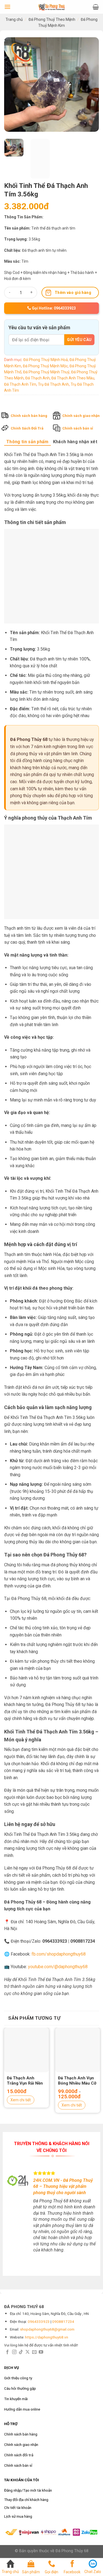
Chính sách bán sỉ (78, 429)
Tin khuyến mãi (16, 2399)
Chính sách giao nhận (81, 416)
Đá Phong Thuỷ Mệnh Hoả (46, 360)
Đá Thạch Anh (37, 378)
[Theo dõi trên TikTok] (21, 2352)
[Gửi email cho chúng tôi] (34, 2352)
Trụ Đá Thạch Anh (53, 384)
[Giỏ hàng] (96, 7)
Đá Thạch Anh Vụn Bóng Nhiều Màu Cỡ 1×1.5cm (77, 2081)
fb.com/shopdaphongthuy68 (59, 1954)
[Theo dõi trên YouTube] (41, 2352)
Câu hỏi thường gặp (20, 2388)
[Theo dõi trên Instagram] (14, 2352)
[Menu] (7, 7)
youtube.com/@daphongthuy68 (58, 1967)
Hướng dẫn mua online (22, 2409)
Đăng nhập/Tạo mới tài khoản (28, 2490)
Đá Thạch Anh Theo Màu (73, 378)
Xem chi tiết (21, 2100)
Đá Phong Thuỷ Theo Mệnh (52, 19)
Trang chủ (14, 19)
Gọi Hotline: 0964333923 (53, 308)
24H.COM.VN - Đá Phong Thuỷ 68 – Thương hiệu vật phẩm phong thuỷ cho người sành (63, 2186)
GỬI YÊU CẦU (79, 340)
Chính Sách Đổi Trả (27, 429)
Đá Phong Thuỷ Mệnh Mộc (45, 366)
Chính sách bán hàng (29, 416)
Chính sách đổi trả (19, 2455)
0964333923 (39, 2322)
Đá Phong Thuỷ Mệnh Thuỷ (46, 372)
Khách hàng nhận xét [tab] (75, 442)
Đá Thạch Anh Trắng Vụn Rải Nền (25, 2081)
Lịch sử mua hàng (18, 2516)
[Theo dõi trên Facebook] (7, 2352)
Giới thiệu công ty (18, 2378)
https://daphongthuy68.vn (47, 2337)
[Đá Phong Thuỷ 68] (52, 7)
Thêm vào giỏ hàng (73, 293)
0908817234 (63, 2322)
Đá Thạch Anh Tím (20, 384)
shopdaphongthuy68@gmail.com (47, 2329)
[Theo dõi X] (27, 2352)
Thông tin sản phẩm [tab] (27, 442)
